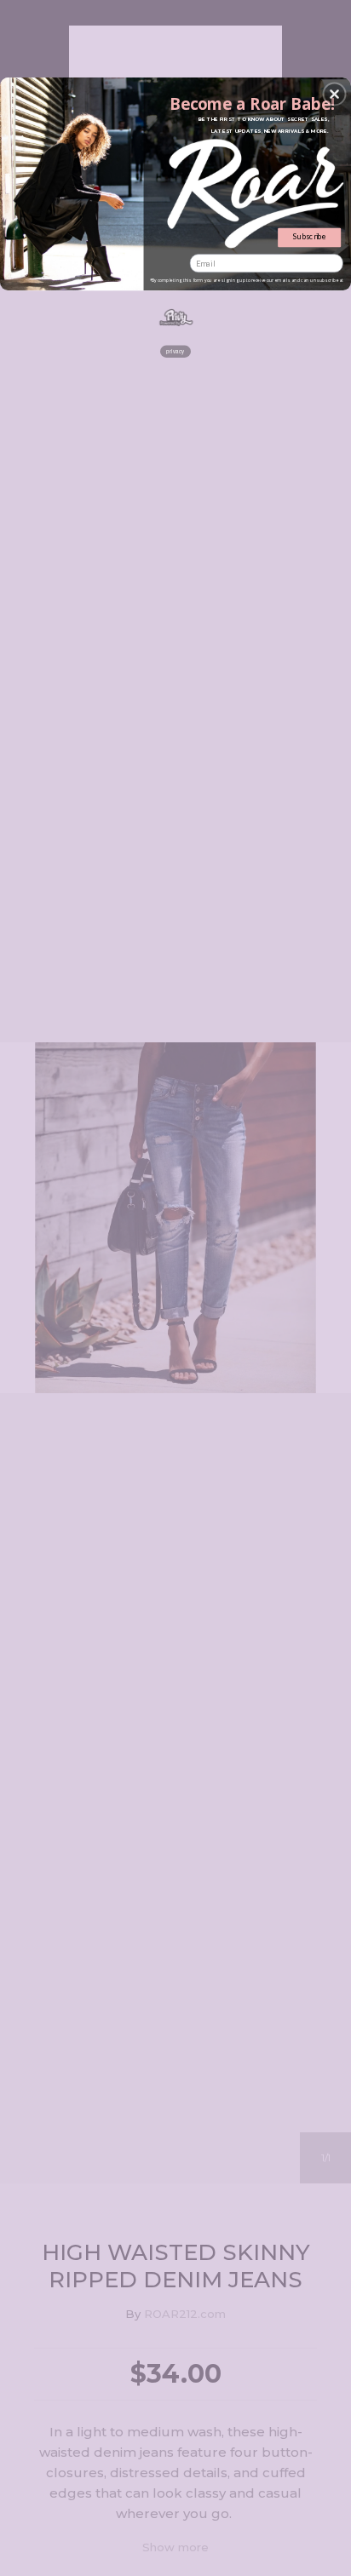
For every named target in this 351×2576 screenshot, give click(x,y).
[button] (335, 94)
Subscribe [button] (310, 237)
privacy (175, 351)
